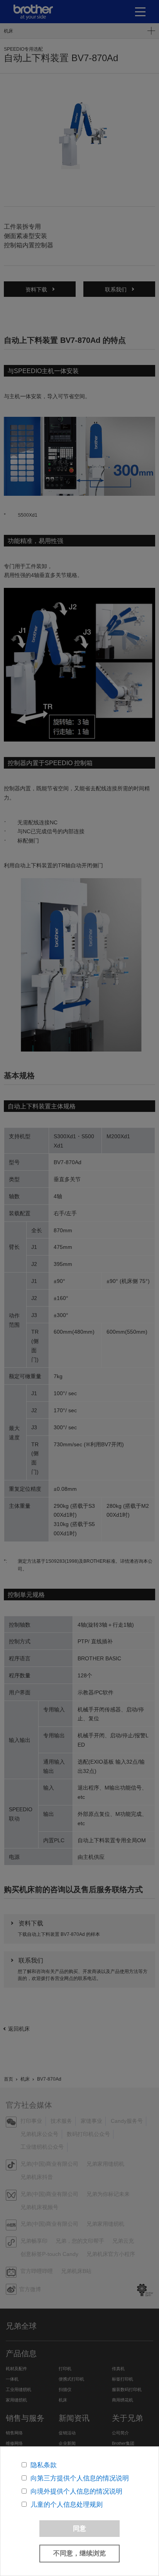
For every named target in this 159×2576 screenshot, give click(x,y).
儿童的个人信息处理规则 (67, 2505)
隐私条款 (44, 2465)
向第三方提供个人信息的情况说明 (80, 2478)
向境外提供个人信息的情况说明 (76, 2491)
